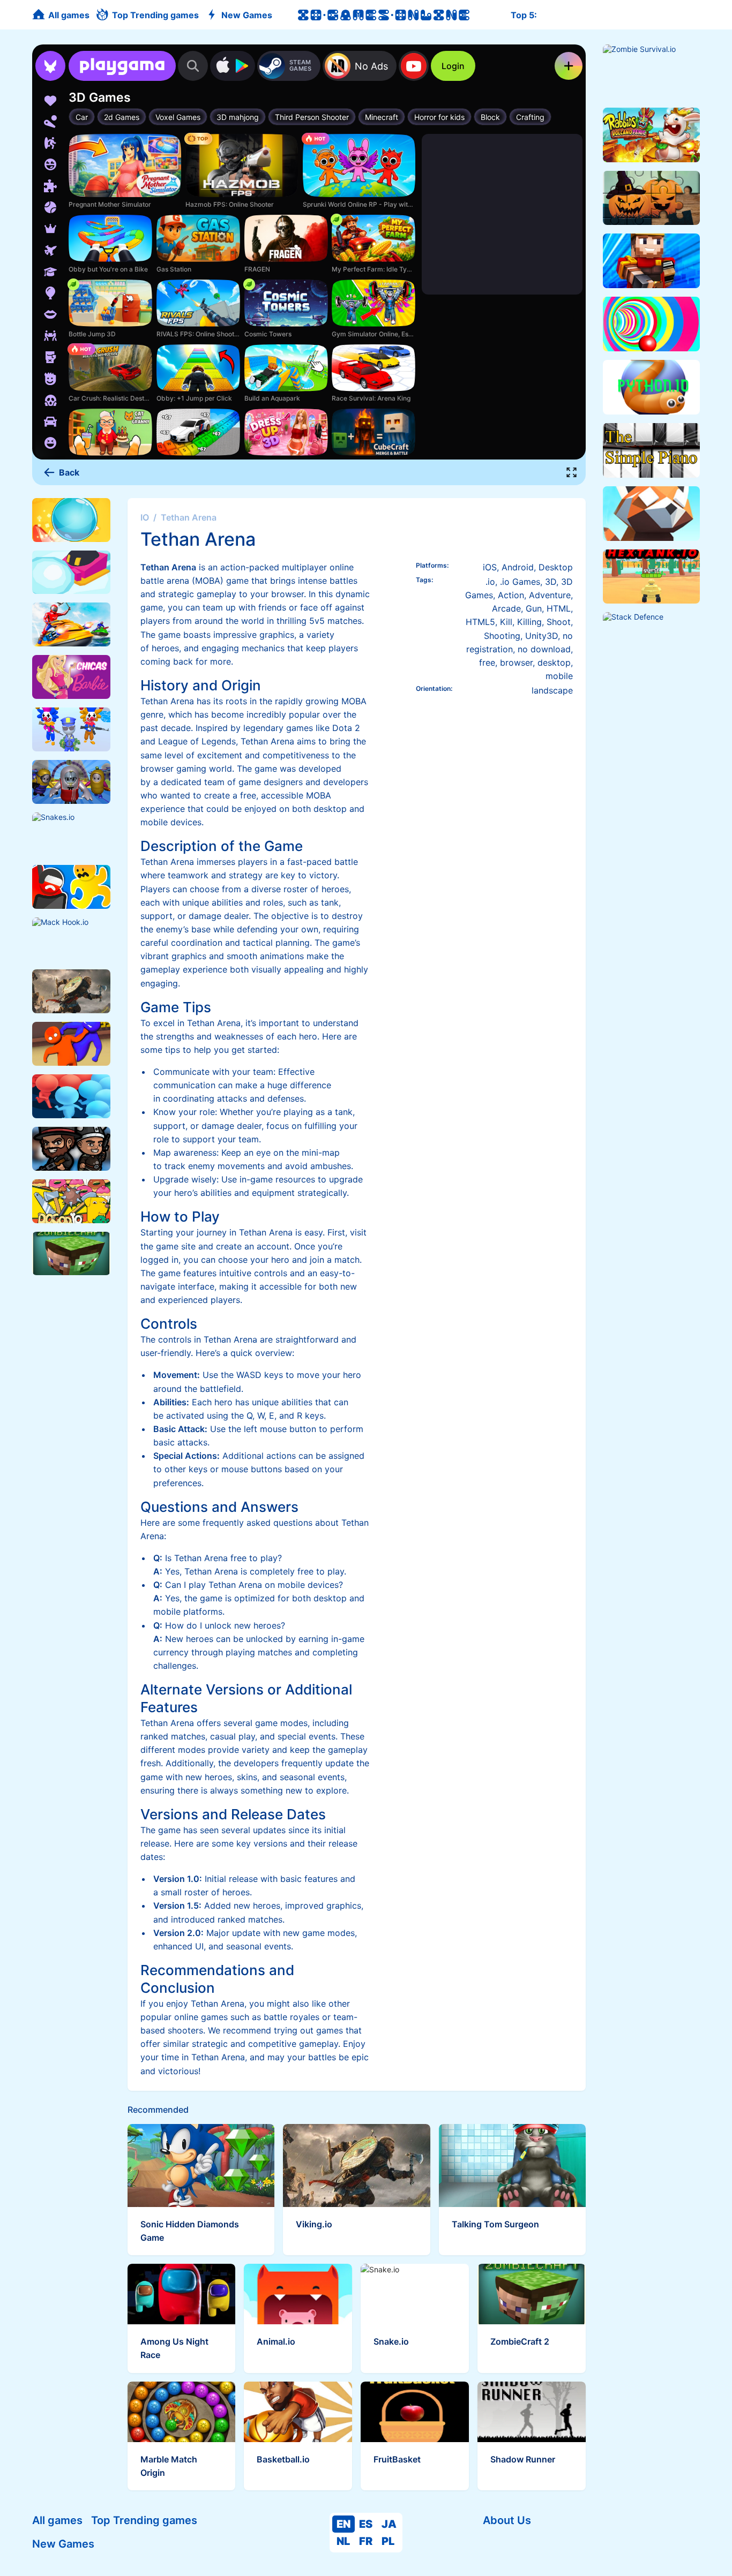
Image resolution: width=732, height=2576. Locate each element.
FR (366, 2541)
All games (57, 2520)
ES (366, 2524)
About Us (507, 2520)
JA (389, 2524)
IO (145, 517)
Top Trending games (144, 2520)
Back (69, 472)
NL (343, 2541)
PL (388, 2541)
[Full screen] (572, 472)
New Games (63, 2544)
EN (343, 2524)
